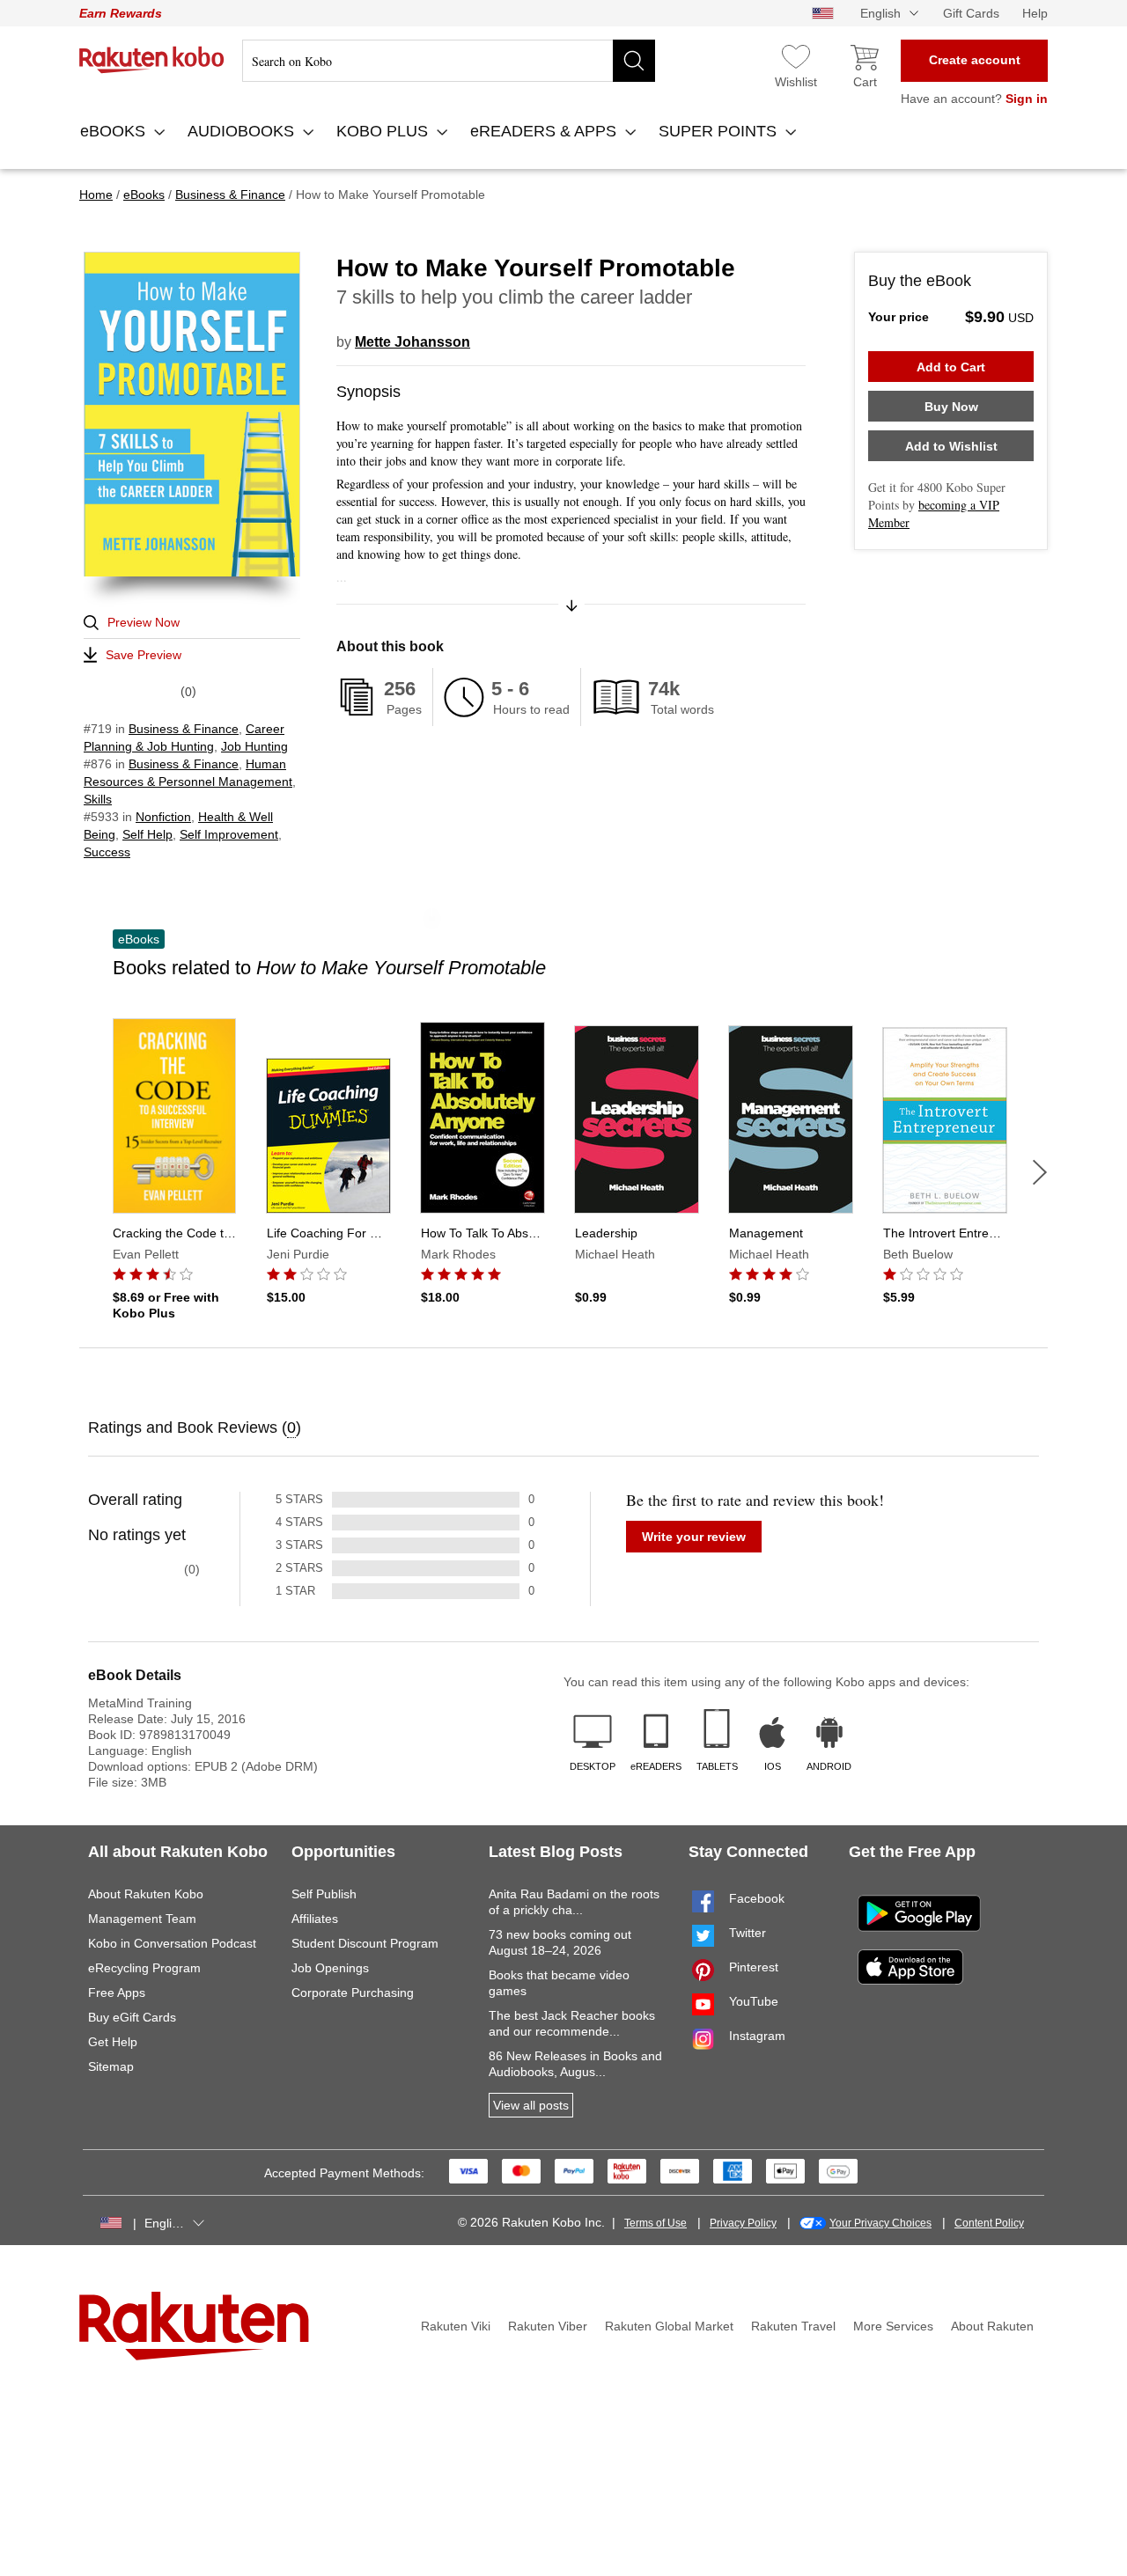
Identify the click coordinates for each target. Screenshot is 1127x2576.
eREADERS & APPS (545, 131)
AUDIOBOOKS (243, 131)
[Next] (1040, 1172)
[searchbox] (449, 61)
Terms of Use (656, 2223)
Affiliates (315, 1919)
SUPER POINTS (720, 131)
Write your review (694, 1537)
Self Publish (324, 1894)
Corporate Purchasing (353, 1993)
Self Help (147, 834)
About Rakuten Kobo (146, 1894)
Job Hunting (254, 746)
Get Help (113, 2042)
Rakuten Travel (793, 2326)
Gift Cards (971, 13)
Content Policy (989, 2223)
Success (107, 852)
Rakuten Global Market (669, 2326)
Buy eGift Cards (132, 2017)
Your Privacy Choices (880, 2223)
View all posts (531, 2105)
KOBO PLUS (384, 131)
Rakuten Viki (456, 2326)
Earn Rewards (121, 13)
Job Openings (330, 1968)
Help (1035, 13)
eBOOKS (115, 131)
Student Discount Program (365, 1943)
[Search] (634, 61)
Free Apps (117, 1993)
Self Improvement (229, 834)
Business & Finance (184, 729)
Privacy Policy (743, 2223)
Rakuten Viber (548, 2326)
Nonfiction (163, 817)
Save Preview (144, 655)
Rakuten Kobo (152, 60)
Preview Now (144, 622)
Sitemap (111, 2066)
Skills (98, 799)
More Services (893, 2326)
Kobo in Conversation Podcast (172, 1943)
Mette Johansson (412, 342)
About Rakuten (992, 2326)
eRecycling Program (144, 1968)
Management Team (142, 1919)
